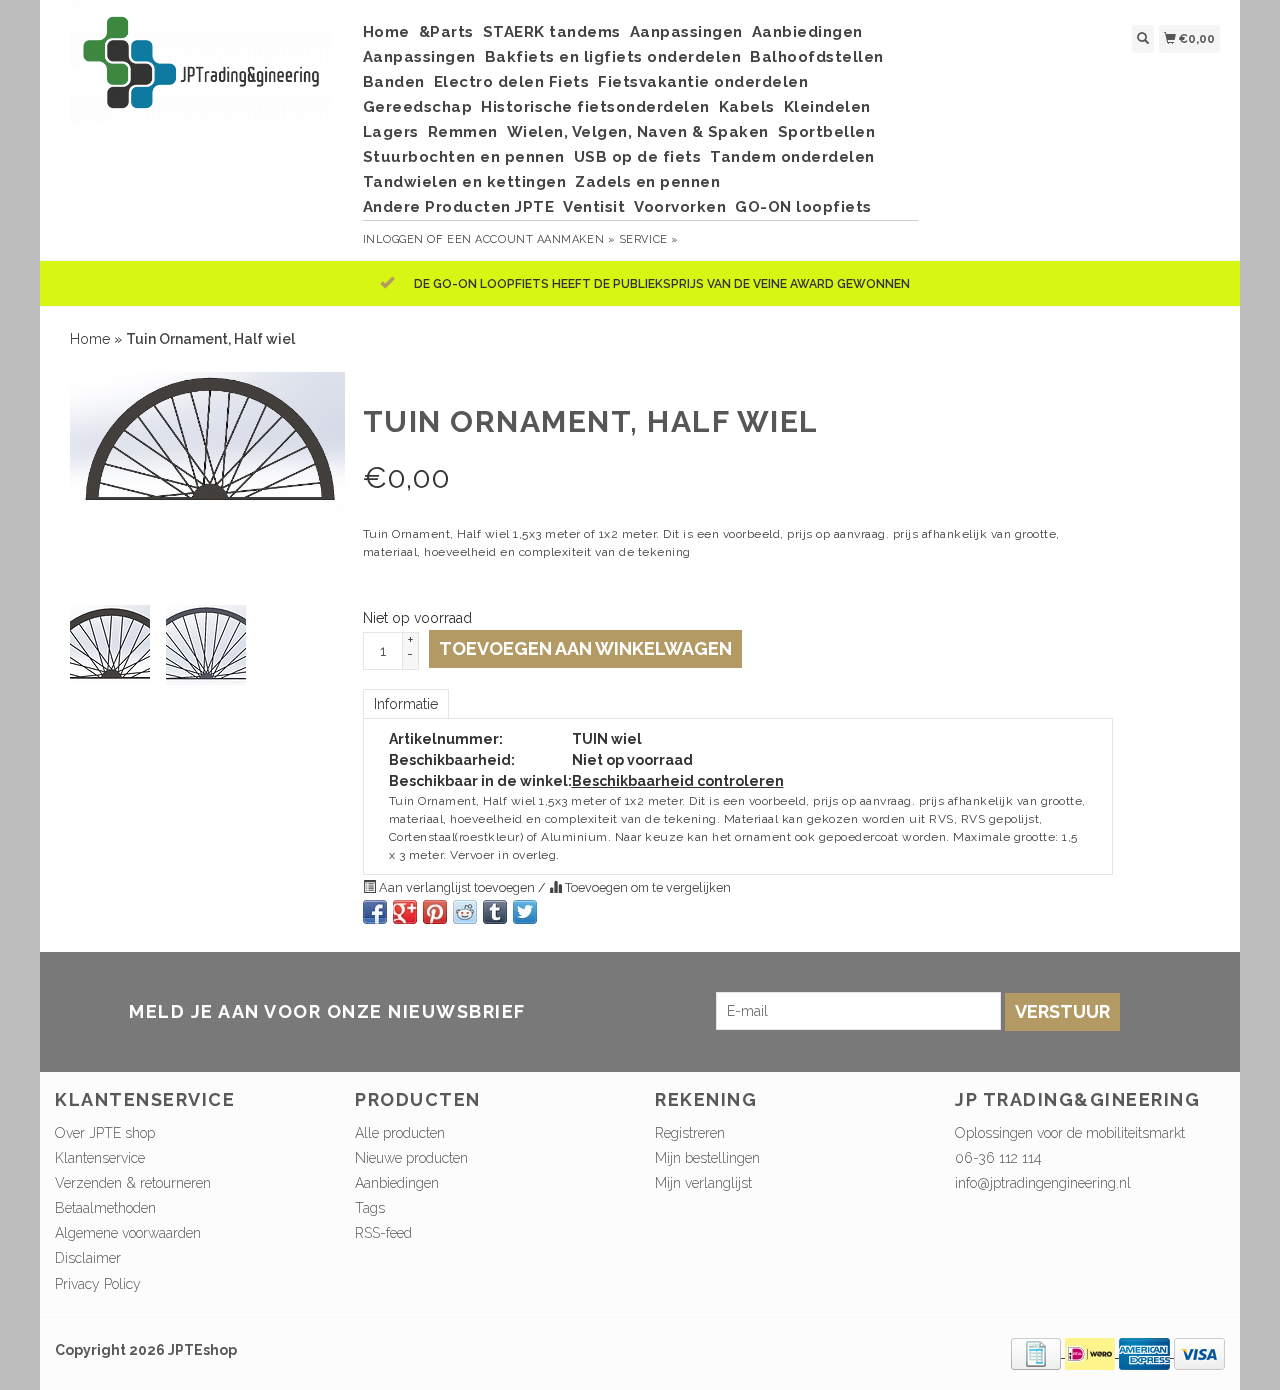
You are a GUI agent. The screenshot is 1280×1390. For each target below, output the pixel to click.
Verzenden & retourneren (133, 1183)
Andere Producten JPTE (459, 207)
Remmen (463, 132)
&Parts (446, 32)
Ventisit (594, 207)
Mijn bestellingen (707, 1158)
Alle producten (400, 1133)
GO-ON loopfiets (803, 207)
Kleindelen (827, 107)
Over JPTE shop (105, 1133)
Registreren (690, 1133)
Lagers (391, 132)
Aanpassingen (686, 32)
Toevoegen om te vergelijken (646, 887)
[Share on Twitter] (525, 912)
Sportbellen (827, 132)
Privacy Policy (98, 1284)
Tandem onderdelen (792, 157)
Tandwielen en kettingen (465, 182)
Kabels (747, 107)
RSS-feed (383, 1233)
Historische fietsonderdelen (595, 107)
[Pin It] (435, 912)
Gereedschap (418, 107)
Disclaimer (88, 1258)
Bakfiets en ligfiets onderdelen (613, 57)
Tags (370, 1208)
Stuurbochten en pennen (464, 157)
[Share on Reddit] (465, 912)
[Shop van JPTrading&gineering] (201, 72)
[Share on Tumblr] (495, 912)
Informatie (406, 704)
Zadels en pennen (647, 182)
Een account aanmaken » (531, 239)
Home (386, 32)
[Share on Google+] (405, 912)
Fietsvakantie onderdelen (703, 82)
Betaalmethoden (105, 1208)
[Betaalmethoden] (1038, 1352)
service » (649, 239)
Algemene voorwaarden (128, 1233)
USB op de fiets (638, 157)
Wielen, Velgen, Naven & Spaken (638, 132)
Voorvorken (680, 207)
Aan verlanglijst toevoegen (457, 887)
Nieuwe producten (411, 1158)
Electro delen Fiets (512, 82)
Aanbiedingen (807, 32)
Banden (394, 82)
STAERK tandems (552, 32)
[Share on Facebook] (375, 912)
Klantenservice (100, 1158)
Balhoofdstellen (817, 57)
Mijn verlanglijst (703, 1183)
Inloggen (393, 239)
